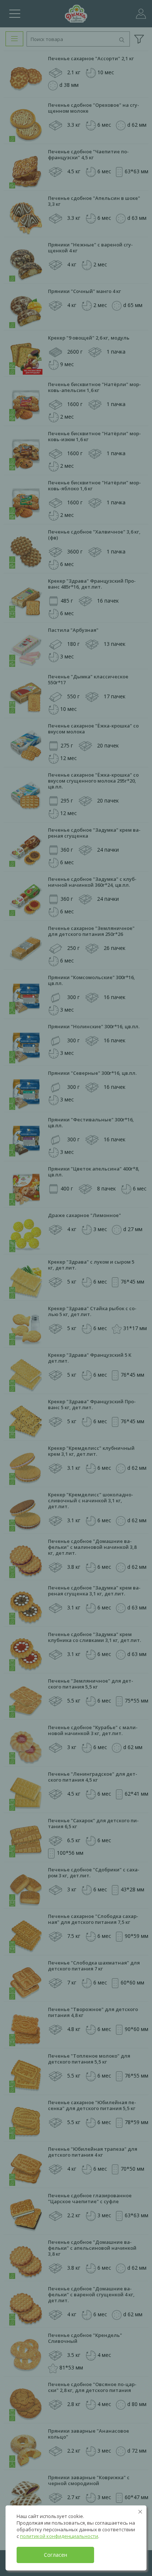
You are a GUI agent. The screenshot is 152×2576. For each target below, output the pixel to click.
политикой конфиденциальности (59, 2536)
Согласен (56, 2555)
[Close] (140, 2512)
